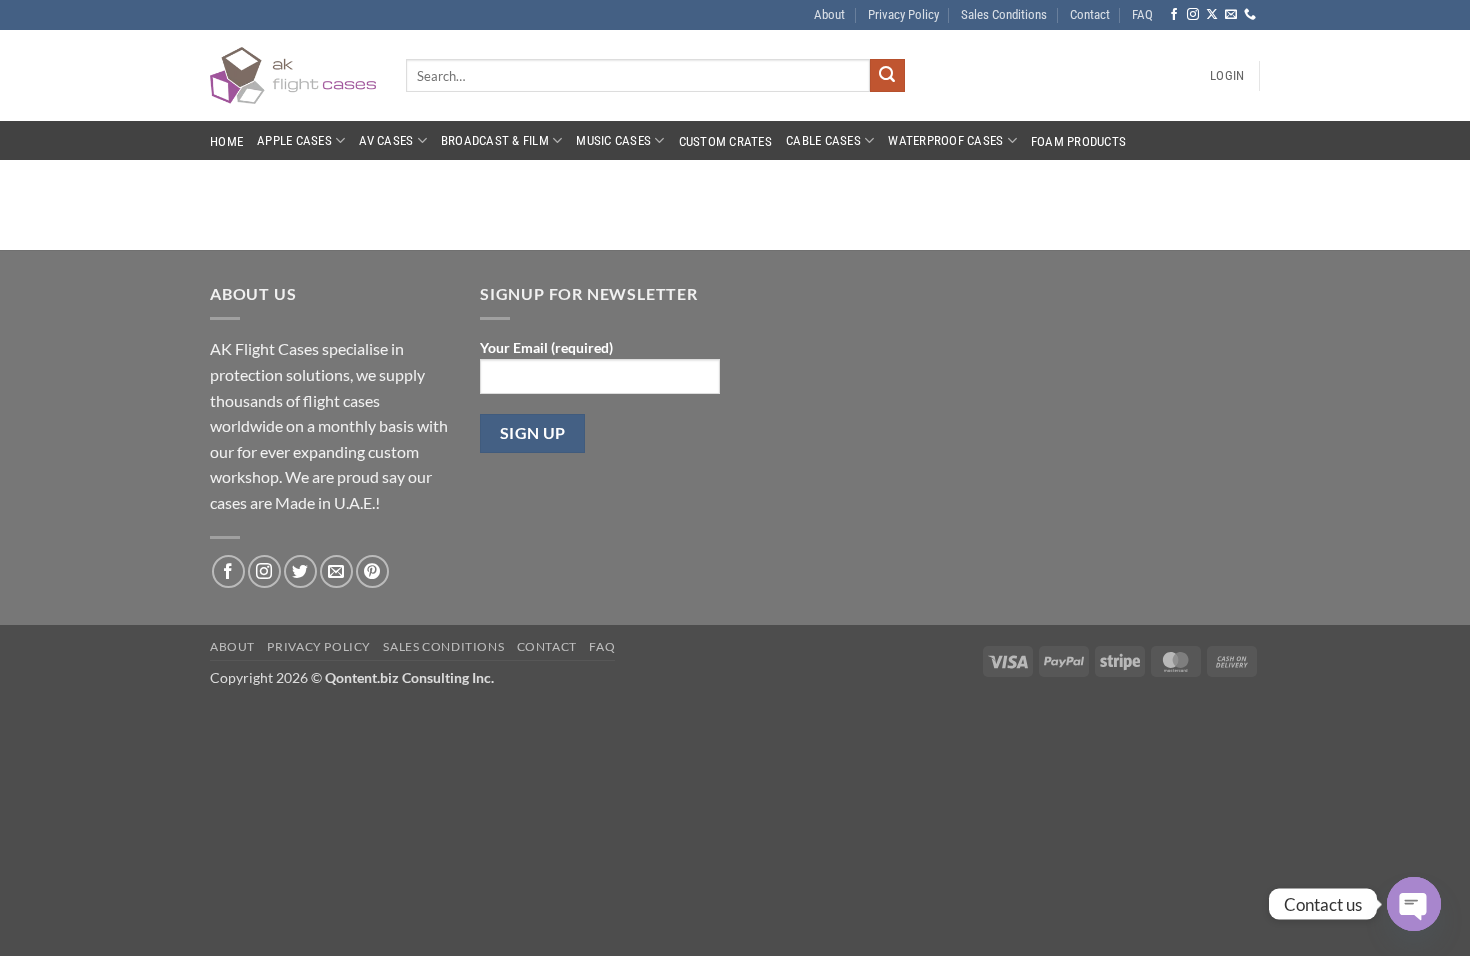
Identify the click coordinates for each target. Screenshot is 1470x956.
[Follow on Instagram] (1193, 15)
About (829, 14)
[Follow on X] (1212, 15)
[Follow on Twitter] (300, 571)
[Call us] (1250, 15)
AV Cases (386, 140)
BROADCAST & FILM (495, 140)
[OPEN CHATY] (1414, 904)
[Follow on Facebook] (1174, 15)
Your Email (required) (546, 347)
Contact (1090, 14)
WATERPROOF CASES (945, 140)
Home (226, 141)
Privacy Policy (903, 14)
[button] (1227, 76)
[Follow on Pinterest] (372, 571)
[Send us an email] (1231, 15)
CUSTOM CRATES (725, 141)
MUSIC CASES (613, 140)
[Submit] (887, 76)
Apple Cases (294, 140)
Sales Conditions (1004, 14)
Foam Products (1078, 141)
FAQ (1142, 14)
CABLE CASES (823, 140)
